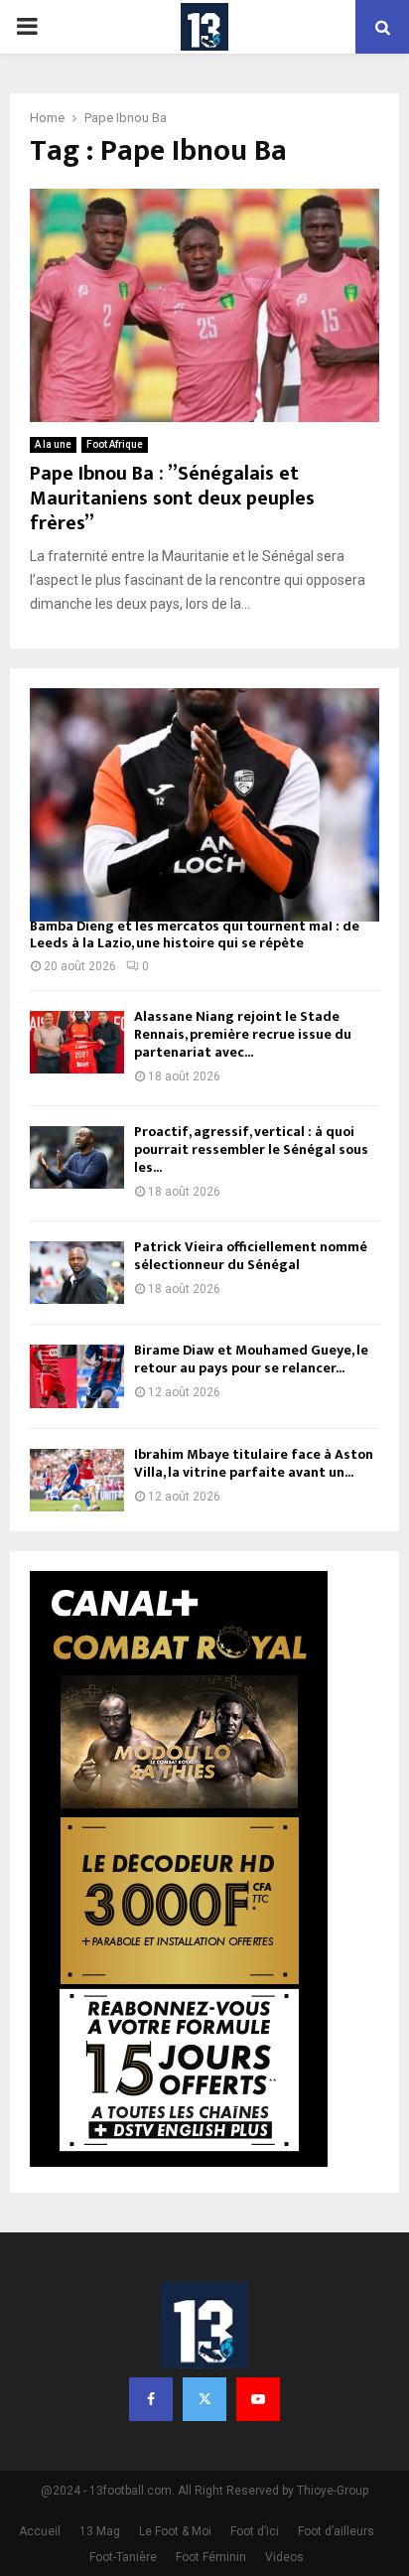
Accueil (40, 2531)
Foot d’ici (255, 2531)
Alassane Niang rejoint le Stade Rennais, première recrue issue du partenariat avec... (243, 1034)
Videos (284, 2557)
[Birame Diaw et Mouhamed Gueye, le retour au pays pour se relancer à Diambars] (77, 1376)
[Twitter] (204, 2399)
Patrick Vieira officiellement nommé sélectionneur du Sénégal (251, 1256)
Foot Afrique (115, 444)
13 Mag (100, 2531)
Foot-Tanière (123, 2557)
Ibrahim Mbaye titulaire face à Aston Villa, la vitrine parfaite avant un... (254, 1463)
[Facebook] (151, 2399)
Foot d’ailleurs (336, 2531)
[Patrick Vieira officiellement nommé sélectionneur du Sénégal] (77, 1273)
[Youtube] (258, 2399)
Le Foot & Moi (175, 2531)
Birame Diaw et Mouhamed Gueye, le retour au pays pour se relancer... (251, 1359)
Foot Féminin (211, 2557)
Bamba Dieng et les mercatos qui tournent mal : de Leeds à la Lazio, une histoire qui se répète (195, 934)
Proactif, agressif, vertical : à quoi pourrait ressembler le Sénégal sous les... (251, 1149)
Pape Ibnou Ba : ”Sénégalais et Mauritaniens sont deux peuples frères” (172, 499)
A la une (53, 444)
